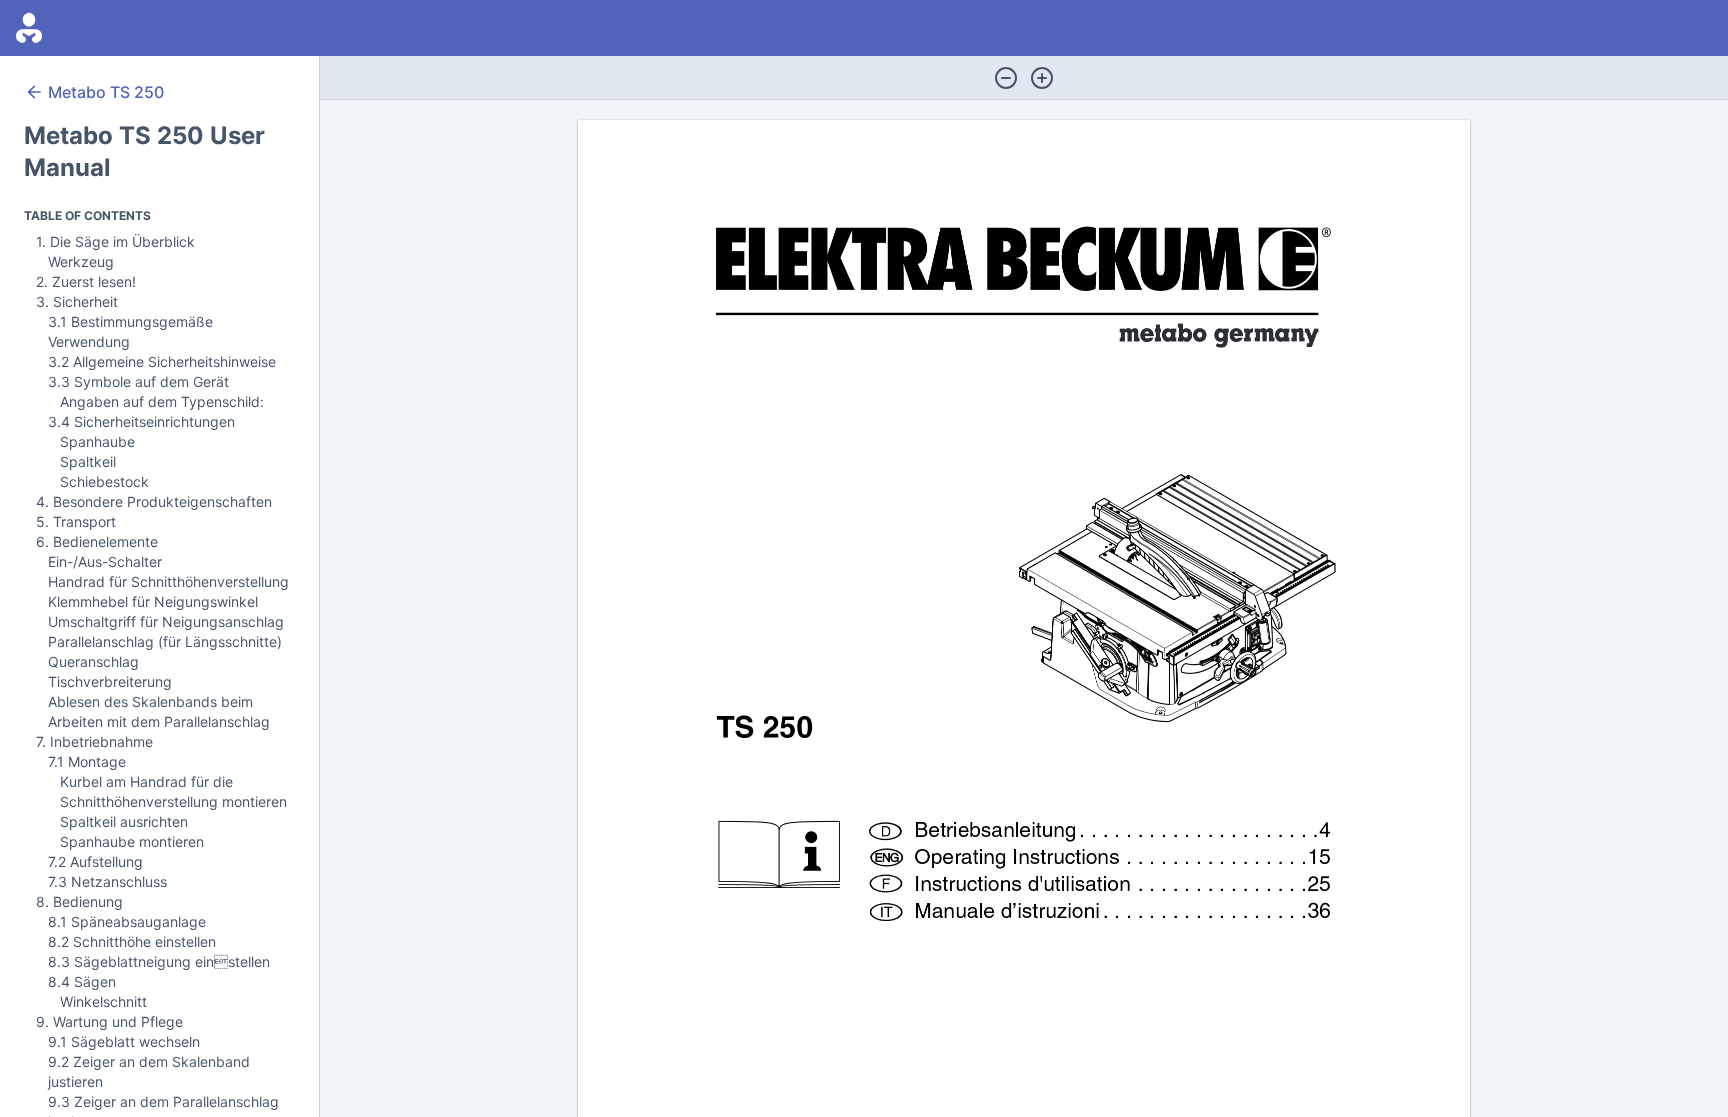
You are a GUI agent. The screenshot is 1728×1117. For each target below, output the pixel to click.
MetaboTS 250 (106, 92)
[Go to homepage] (29, 28)
